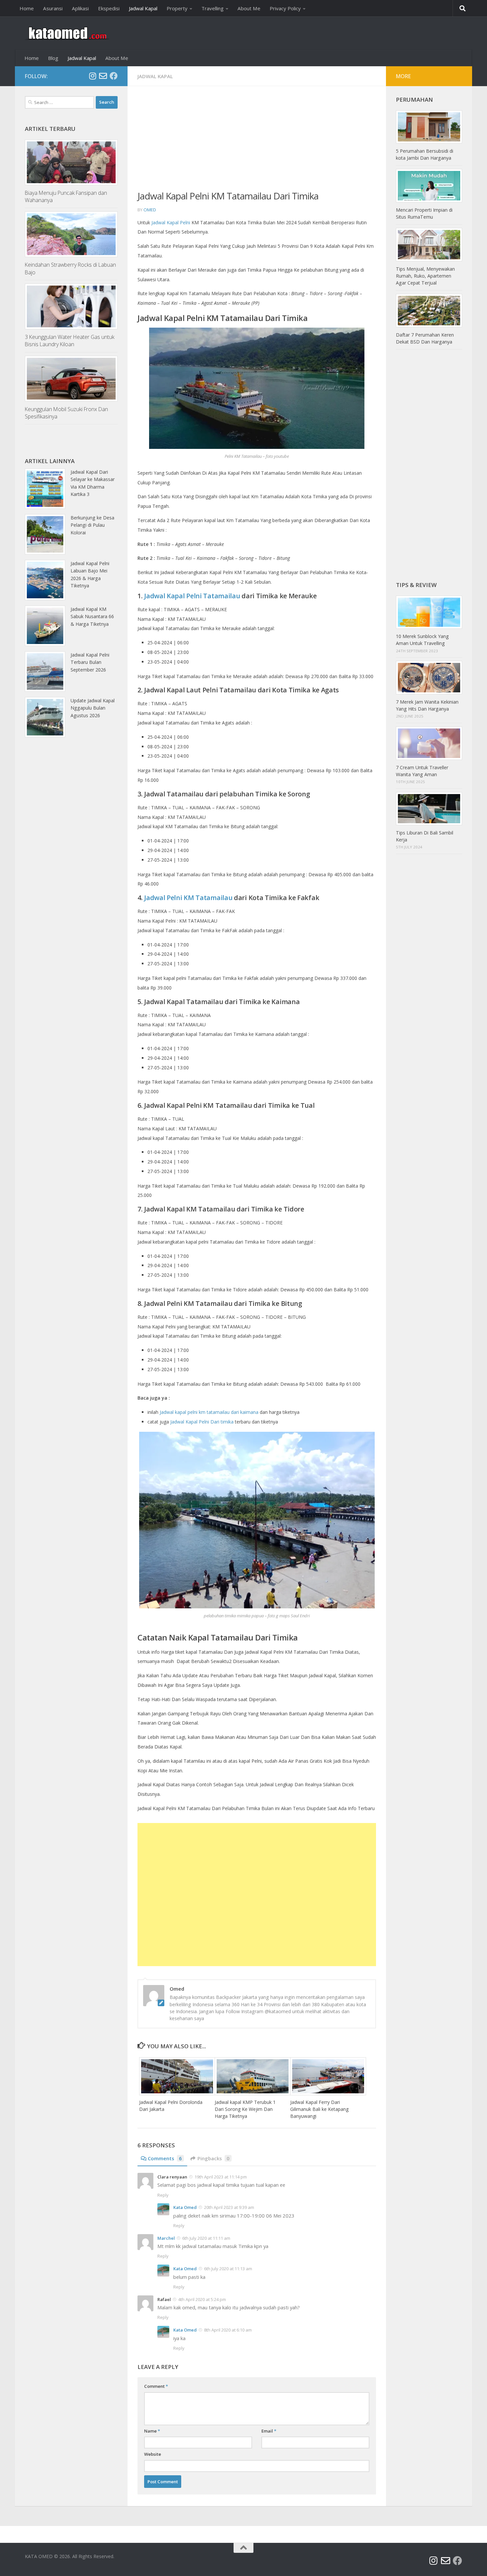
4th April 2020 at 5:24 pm (202, 2299)
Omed (150, 210)
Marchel (166, 2238)
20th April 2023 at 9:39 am (229, 2207)
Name (152, 2431)
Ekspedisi (109, 8)
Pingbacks (214, 2158)
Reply (163, 2195)
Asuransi (53, 8)
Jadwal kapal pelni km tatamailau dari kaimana (209, 1412)
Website (153, 2454)
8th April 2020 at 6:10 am (228, 2330)
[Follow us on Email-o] (103, 76)
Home (27, 8)
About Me (249, 8)
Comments (165, 2158)
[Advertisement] (257, 142)
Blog (53, 58)
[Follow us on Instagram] (92, 76)
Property (177, 8)
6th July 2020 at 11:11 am (206, 2238)
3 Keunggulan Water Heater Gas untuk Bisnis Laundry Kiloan (70, 341)
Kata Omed (185, 2207)
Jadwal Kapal (143, 8)
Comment (156, 2386)
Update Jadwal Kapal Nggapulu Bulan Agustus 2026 (93, 708)
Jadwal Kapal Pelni (171, 222)
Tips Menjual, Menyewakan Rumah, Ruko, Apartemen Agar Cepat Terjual (425, 276)
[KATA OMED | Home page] (67, 33)
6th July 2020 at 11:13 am (228, 2269)
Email (269, 2431)
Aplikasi (80, 8)
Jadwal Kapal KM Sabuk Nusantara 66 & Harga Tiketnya (92, 617)
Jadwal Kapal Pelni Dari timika (202, 1422)
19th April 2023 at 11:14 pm (221, 2177)
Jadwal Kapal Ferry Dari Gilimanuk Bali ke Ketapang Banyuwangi (319, 2109)
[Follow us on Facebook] (114, 76)
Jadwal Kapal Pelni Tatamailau (192, 596)
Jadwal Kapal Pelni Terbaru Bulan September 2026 (90, 662)
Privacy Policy (285, 8)
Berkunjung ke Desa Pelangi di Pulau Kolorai (92, 525)
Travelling (213, 8)
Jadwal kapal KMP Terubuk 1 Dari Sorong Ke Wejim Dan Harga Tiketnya (245, 2109)
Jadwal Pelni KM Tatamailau (188, 898)
